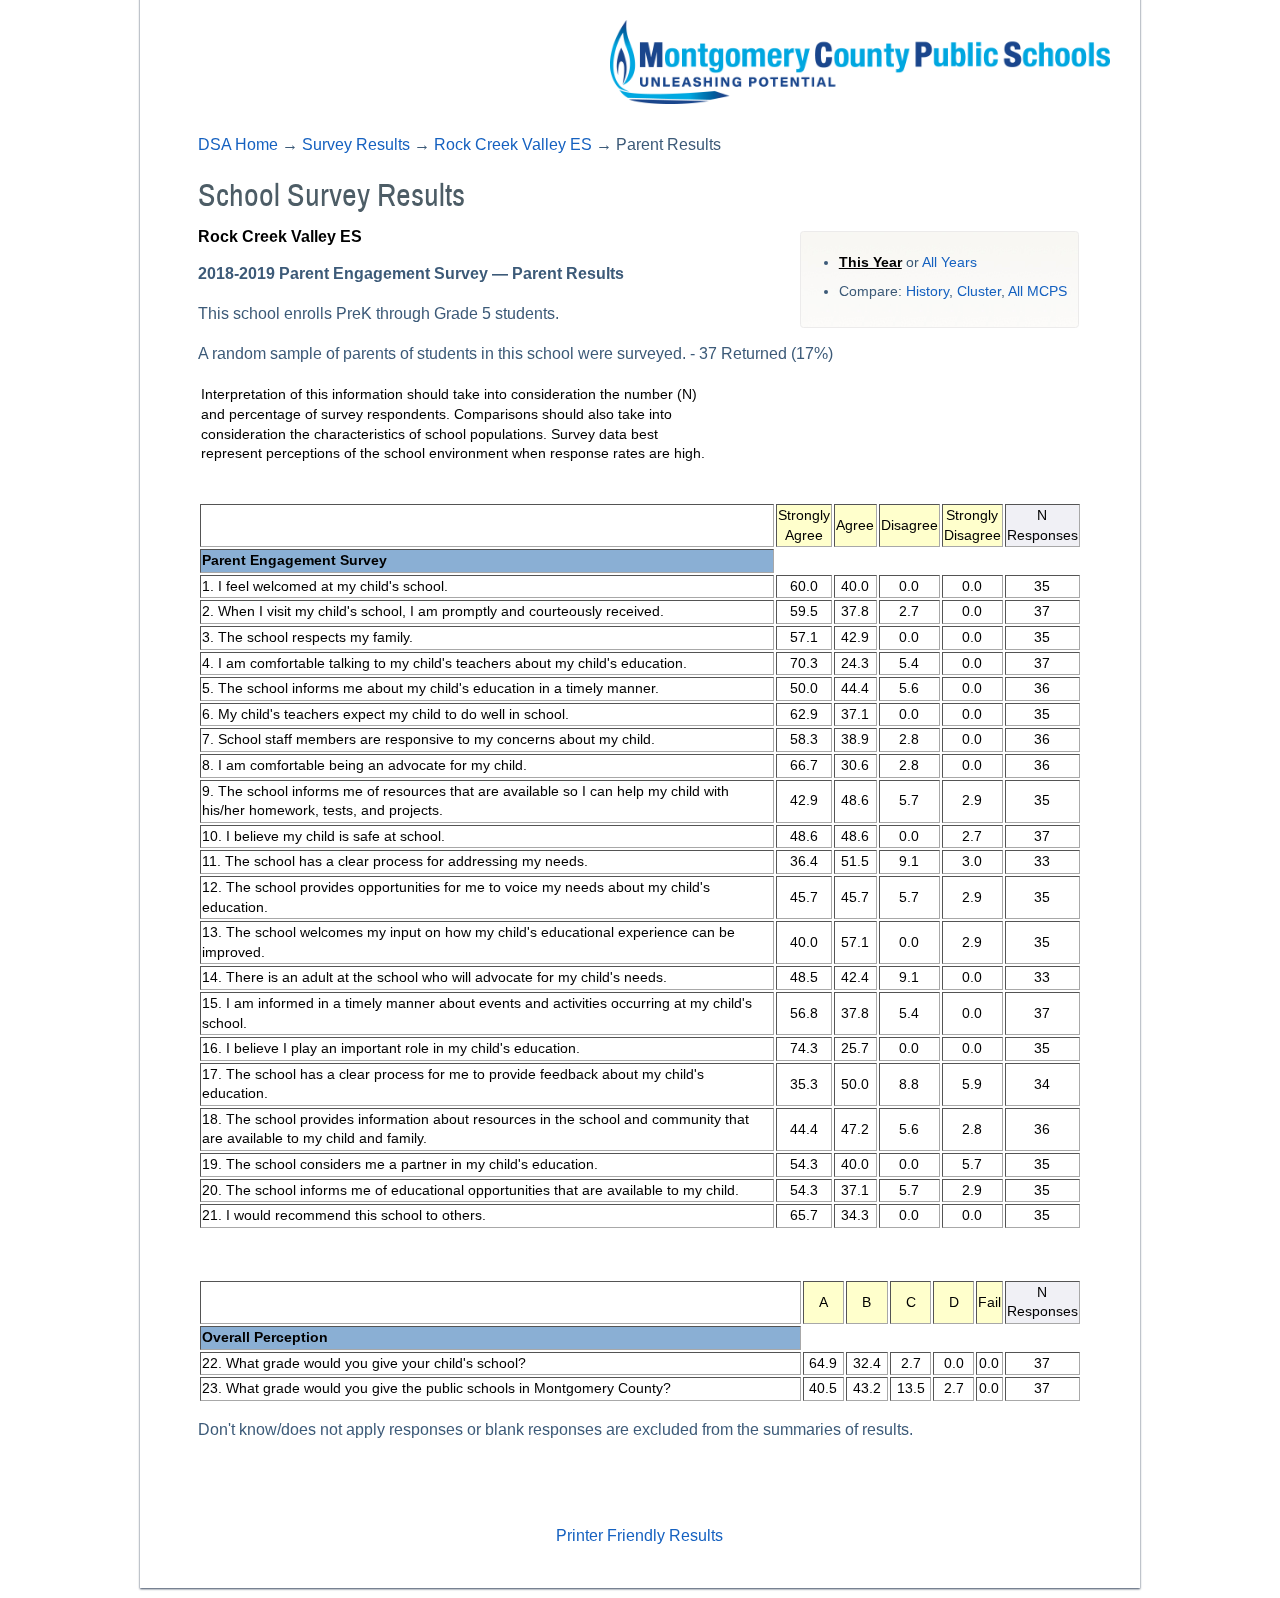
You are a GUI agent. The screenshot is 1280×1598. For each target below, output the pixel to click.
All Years (949, 262)
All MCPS (1037, 291)
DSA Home (238, 144)
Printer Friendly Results (639, 1535)
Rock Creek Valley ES (513, 144)
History (927, 291)
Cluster (979, 291)
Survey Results (356, 144)
